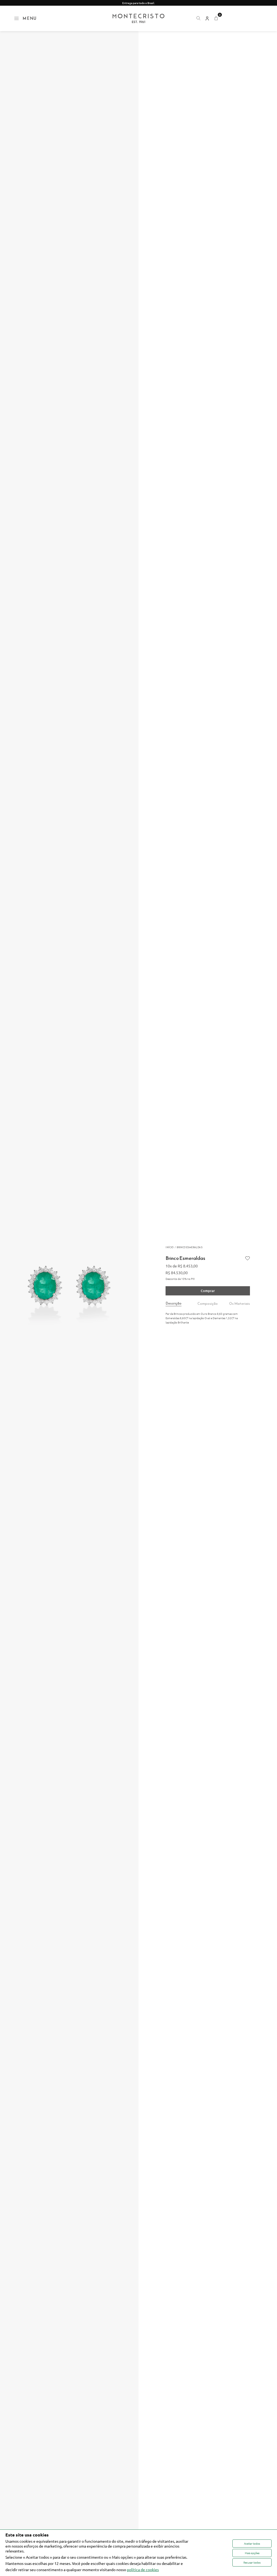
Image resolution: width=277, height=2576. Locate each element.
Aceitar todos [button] (252, 2543)
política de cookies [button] (143, 2570)
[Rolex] (243, 18)
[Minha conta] (207, 18)
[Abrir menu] (17, 18)
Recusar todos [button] (252, 2562)
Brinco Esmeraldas (189, 1247)
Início (169, 1247)
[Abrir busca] (198, 18)
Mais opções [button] (252, 2553)
